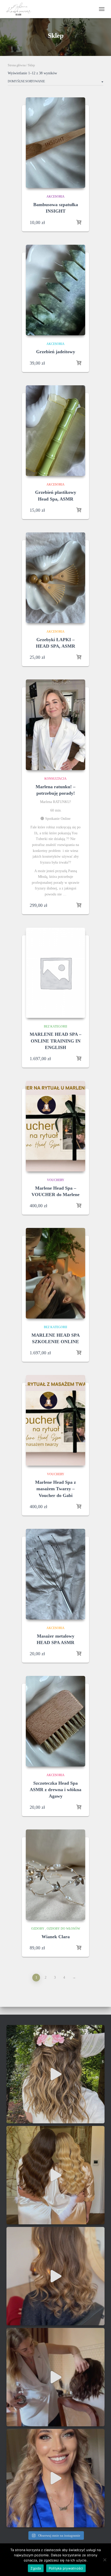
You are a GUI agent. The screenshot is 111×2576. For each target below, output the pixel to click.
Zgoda (36, 2568)
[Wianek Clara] (55, 1875)
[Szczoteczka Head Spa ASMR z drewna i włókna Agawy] (55, 1721)
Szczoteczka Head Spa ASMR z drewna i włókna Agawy (55, 1790)
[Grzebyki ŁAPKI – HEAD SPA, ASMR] (55, 578)
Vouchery (56, 1180)
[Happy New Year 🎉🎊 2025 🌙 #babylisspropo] (55, 2074)
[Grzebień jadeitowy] (55, 290)
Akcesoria (55, 197)
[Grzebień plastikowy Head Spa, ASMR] (55, 431)
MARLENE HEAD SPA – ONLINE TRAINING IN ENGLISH (55, 1041)
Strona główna (17, 65)
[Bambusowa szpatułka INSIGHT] (55, 143)
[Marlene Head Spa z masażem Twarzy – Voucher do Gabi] (55, 1420)
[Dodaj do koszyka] (79, 905)
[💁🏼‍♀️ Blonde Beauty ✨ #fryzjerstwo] (55, 2478)
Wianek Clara (56, 1937)
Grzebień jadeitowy (56, 352)
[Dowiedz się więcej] (79, 222)
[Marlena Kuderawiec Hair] (21, 9)
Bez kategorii (55, 1026)
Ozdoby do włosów (63, 1929)
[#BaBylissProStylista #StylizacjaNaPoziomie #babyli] (55, 2276)
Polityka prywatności (66, 2568)
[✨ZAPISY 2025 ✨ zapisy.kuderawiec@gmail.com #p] (55, 2175)
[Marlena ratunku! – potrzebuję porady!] (55, 725)
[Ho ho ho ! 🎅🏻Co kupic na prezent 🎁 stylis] (55, 2377)
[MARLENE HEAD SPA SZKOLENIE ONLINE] (55, 1273)
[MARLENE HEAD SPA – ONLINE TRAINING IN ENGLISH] (55, 973)
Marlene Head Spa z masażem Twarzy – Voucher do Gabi (55, 1489)
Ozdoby (38, 1929)
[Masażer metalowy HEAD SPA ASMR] (55, 1574)
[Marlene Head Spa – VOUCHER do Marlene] (55, 1126)
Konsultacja (55, 779)
